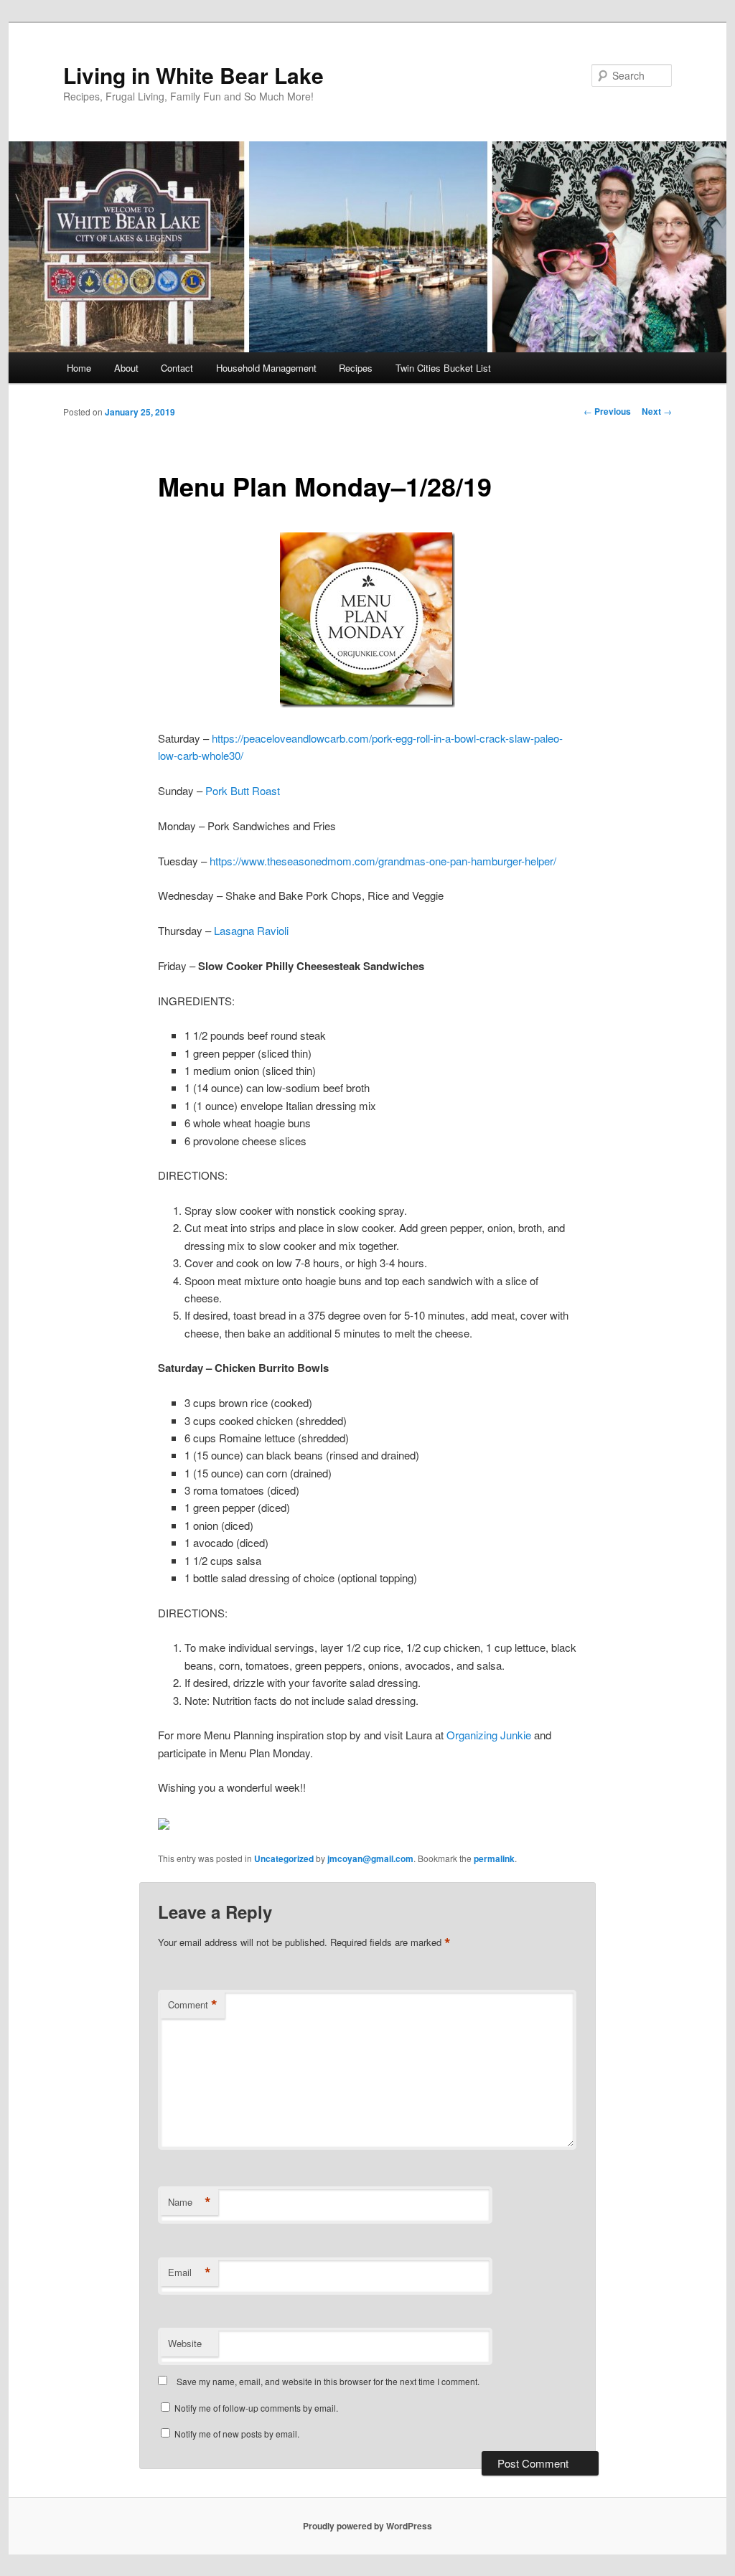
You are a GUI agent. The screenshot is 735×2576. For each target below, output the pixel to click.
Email (189, 2272)
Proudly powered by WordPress (367, 2526)
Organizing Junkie (489, 1735)
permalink (494, 1858)
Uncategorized (284, 1858)
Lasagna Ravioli (251, 930)
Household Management (266, 368)
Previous (607, 411)
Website (185, 2343)
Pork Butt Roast (243, 790)
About (126, 368)
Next (657, 411)
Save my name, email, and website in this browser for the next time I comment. (328, 2381)
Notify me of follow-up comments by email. (256, 2408)
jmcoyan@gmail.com (370, 1858)
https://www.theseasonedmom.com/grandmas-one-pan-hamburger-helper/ (383, 861)
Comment (193, 2005)
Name (189, 2202)
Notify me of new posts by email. (237, 2434)
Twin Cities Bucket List (443, 368)
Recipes (356, 368)
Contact (177, 368)
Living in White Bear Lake (193, 75)
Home (79, 368)
